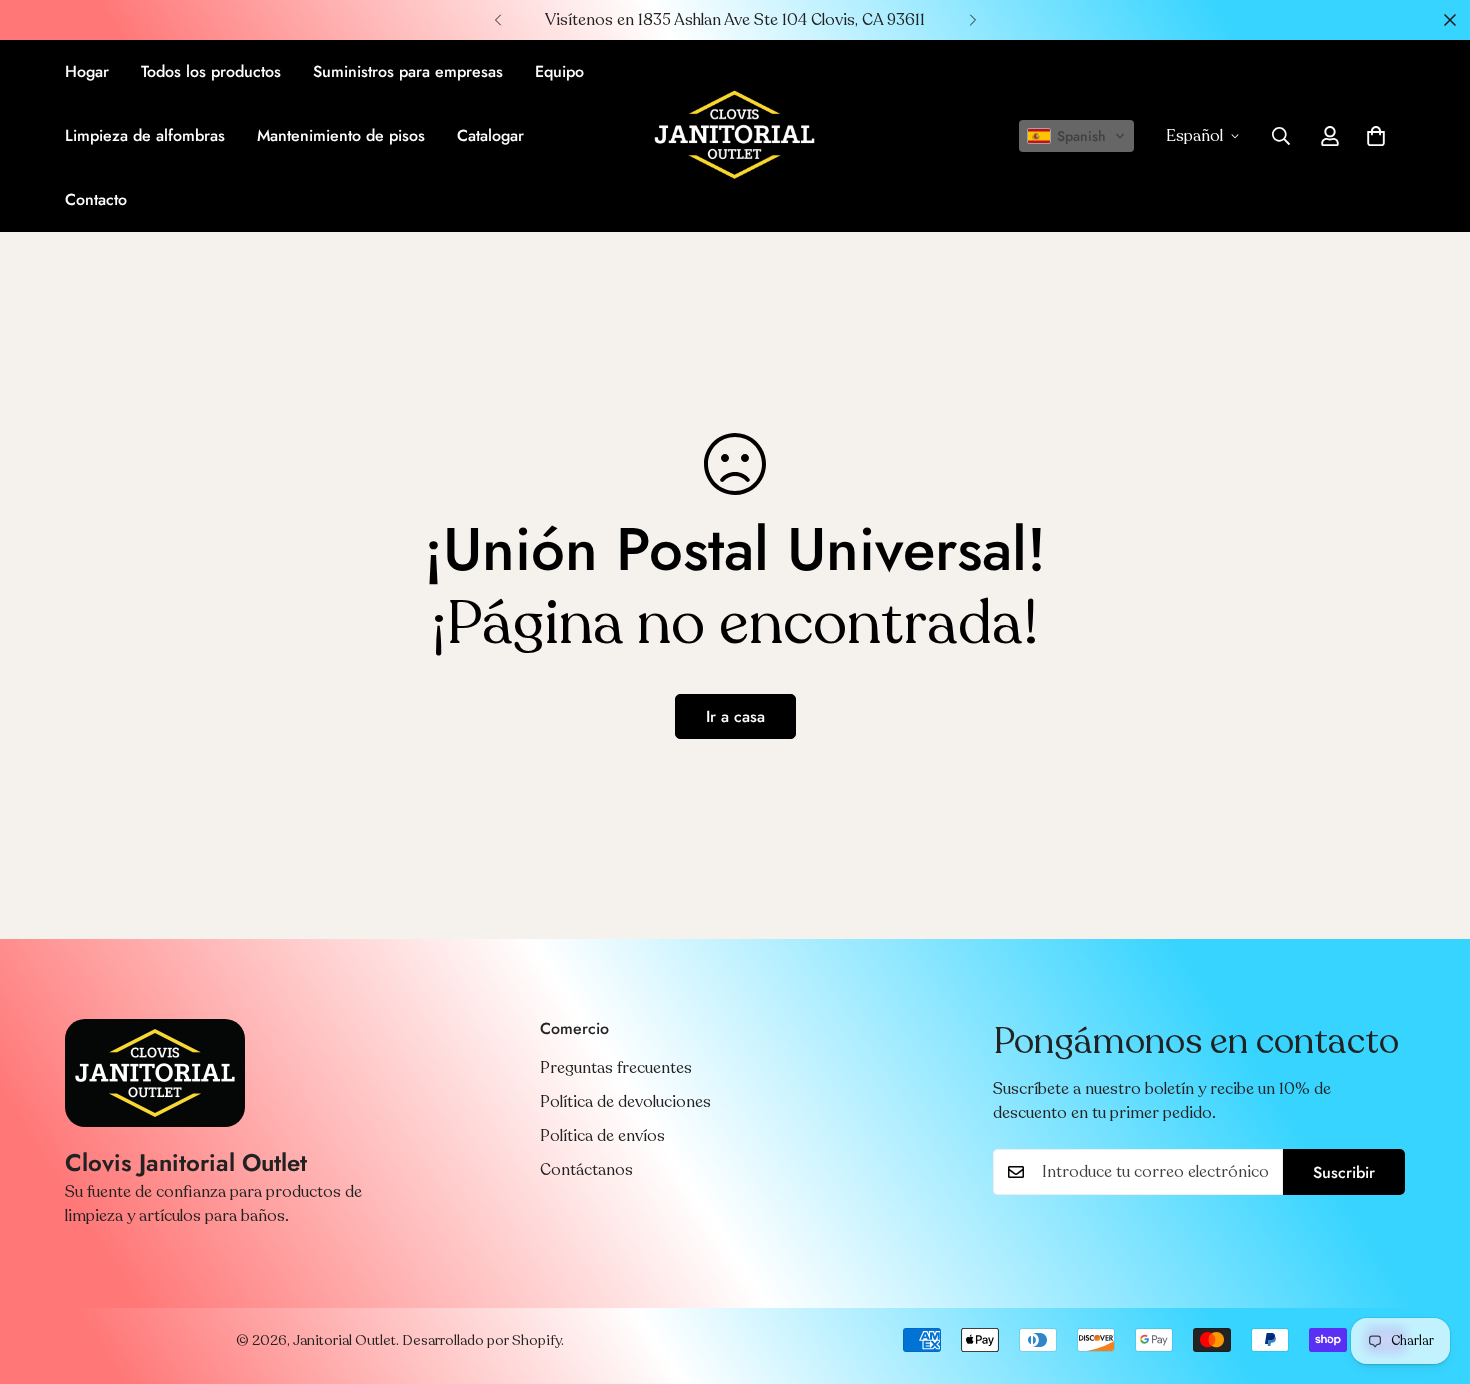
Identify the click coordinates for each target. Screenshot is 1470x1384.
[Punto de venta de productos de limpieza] (734, 136)
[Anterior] (497, 20)
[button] (1076, 136)
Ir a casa (735, 716)
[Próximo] (972, 20)
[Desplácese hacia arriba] (1431, 1275)
